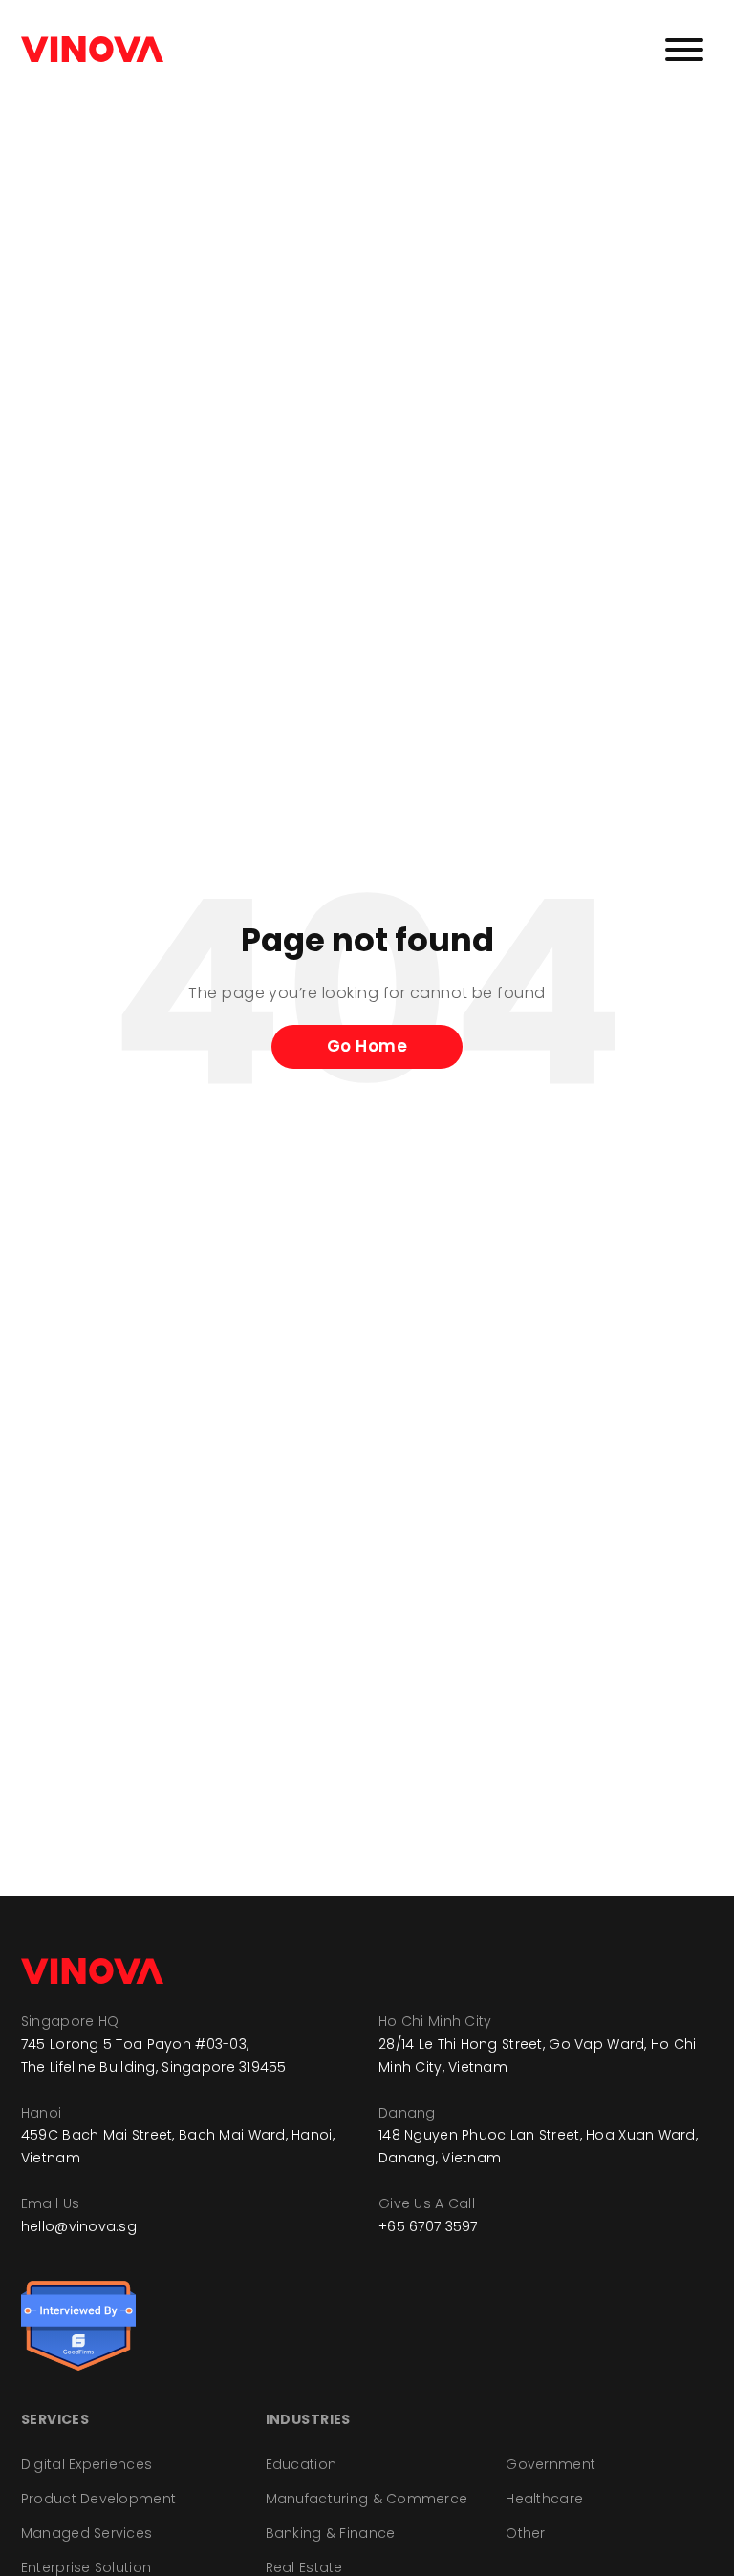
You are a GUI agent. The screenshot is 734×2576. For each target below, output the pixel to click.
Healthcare (544, 2499)
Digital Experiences (86, 2464)
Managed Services (86, 2533)
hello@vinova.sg (79, 2226)
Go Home (367, 1046)
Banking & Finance (331, 2533)
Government (550, 2464)
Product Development (98, 2499)
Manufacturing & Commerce (367, 2499)
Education (302, 2464)
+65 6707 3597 (428, 2226)
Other (525, 2533)
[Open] (684, 50)
